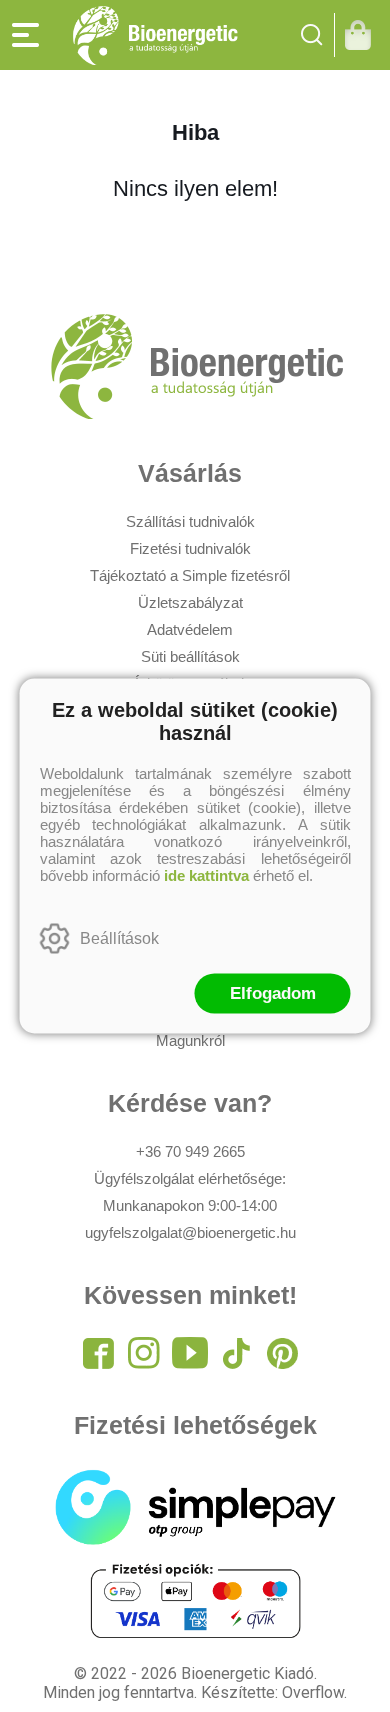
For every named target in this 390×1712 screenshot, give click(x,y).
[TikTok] (236, 1353)
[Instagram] (144, 1353)
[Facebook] (98, 1353)
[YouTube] (190, 1353)
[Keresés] (312, 35)
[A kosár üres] (362, 35)
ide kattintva (206, 875)
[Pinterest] (282, 1353)
